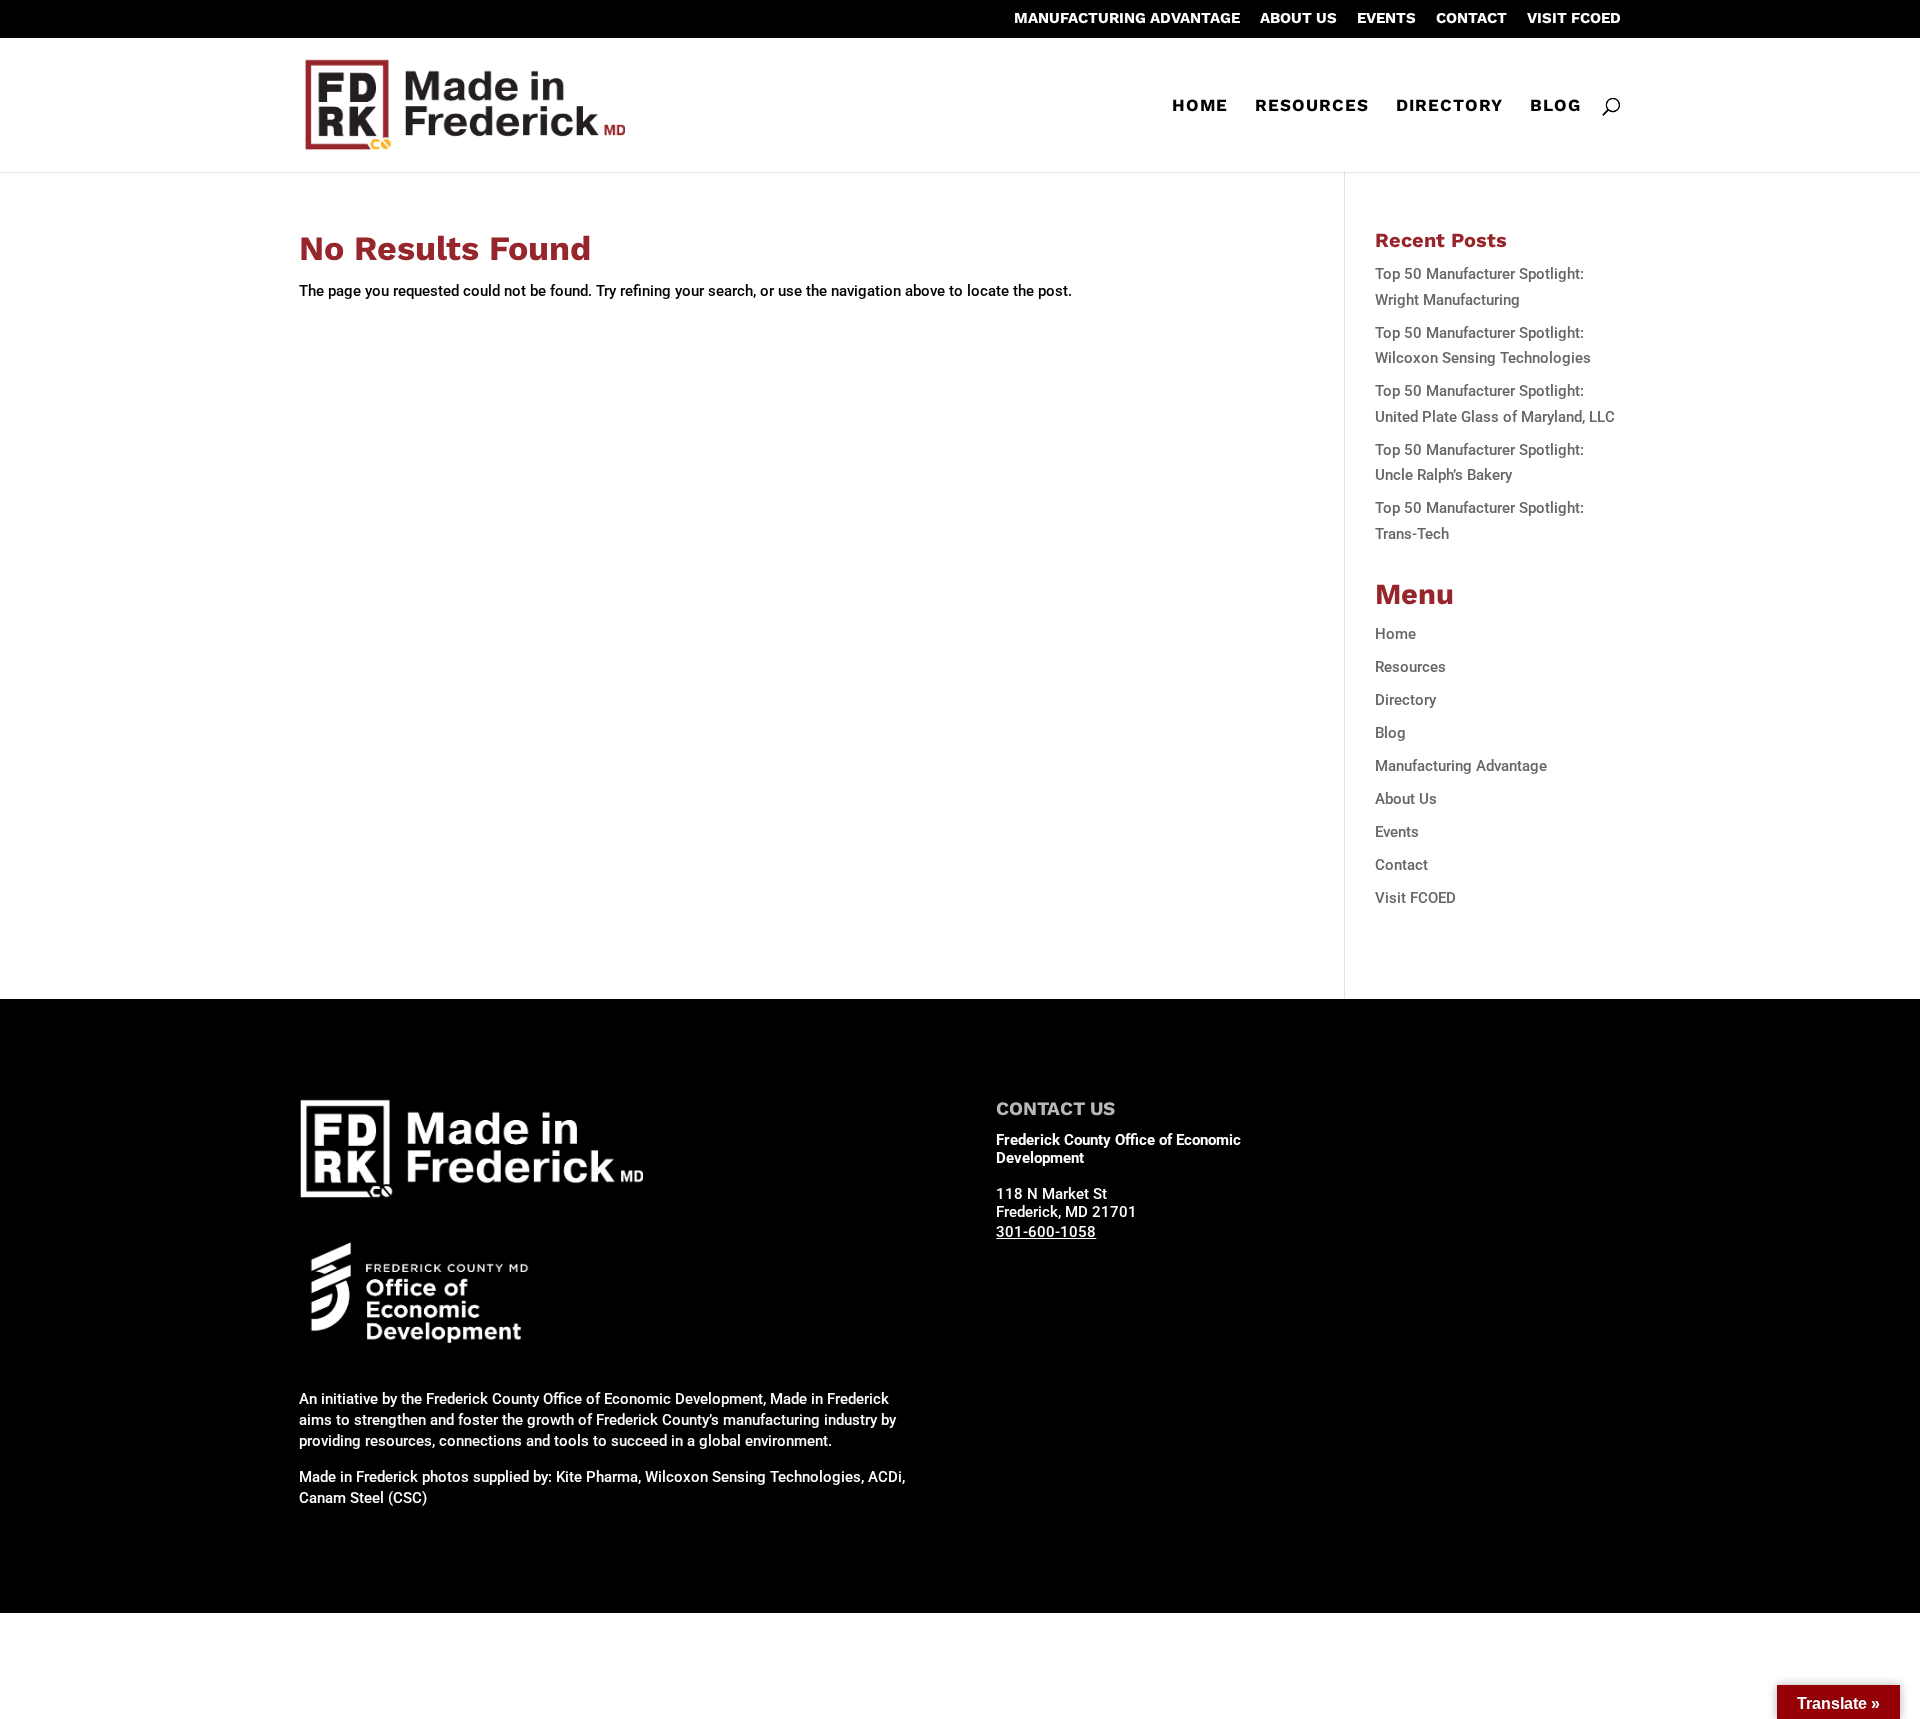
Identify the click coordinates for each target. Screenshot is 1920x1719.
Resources (1312, 106)
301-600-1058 (1046, 1232)
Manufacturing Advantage (1127, 19)
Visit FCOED (1574, 19)
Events (1386, 19)
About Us (1298, 19)
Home (1200, 106)
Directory (1449, 106)
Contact (1471, 19)
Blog (1555, 106)
